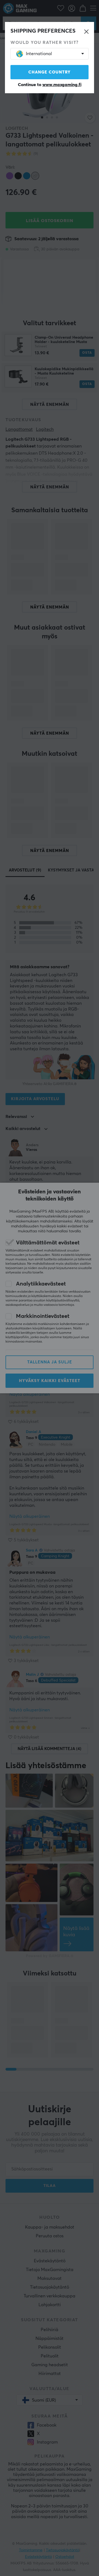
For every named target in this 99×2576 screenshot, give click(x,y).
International (39, 54)
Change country (50, 72)
